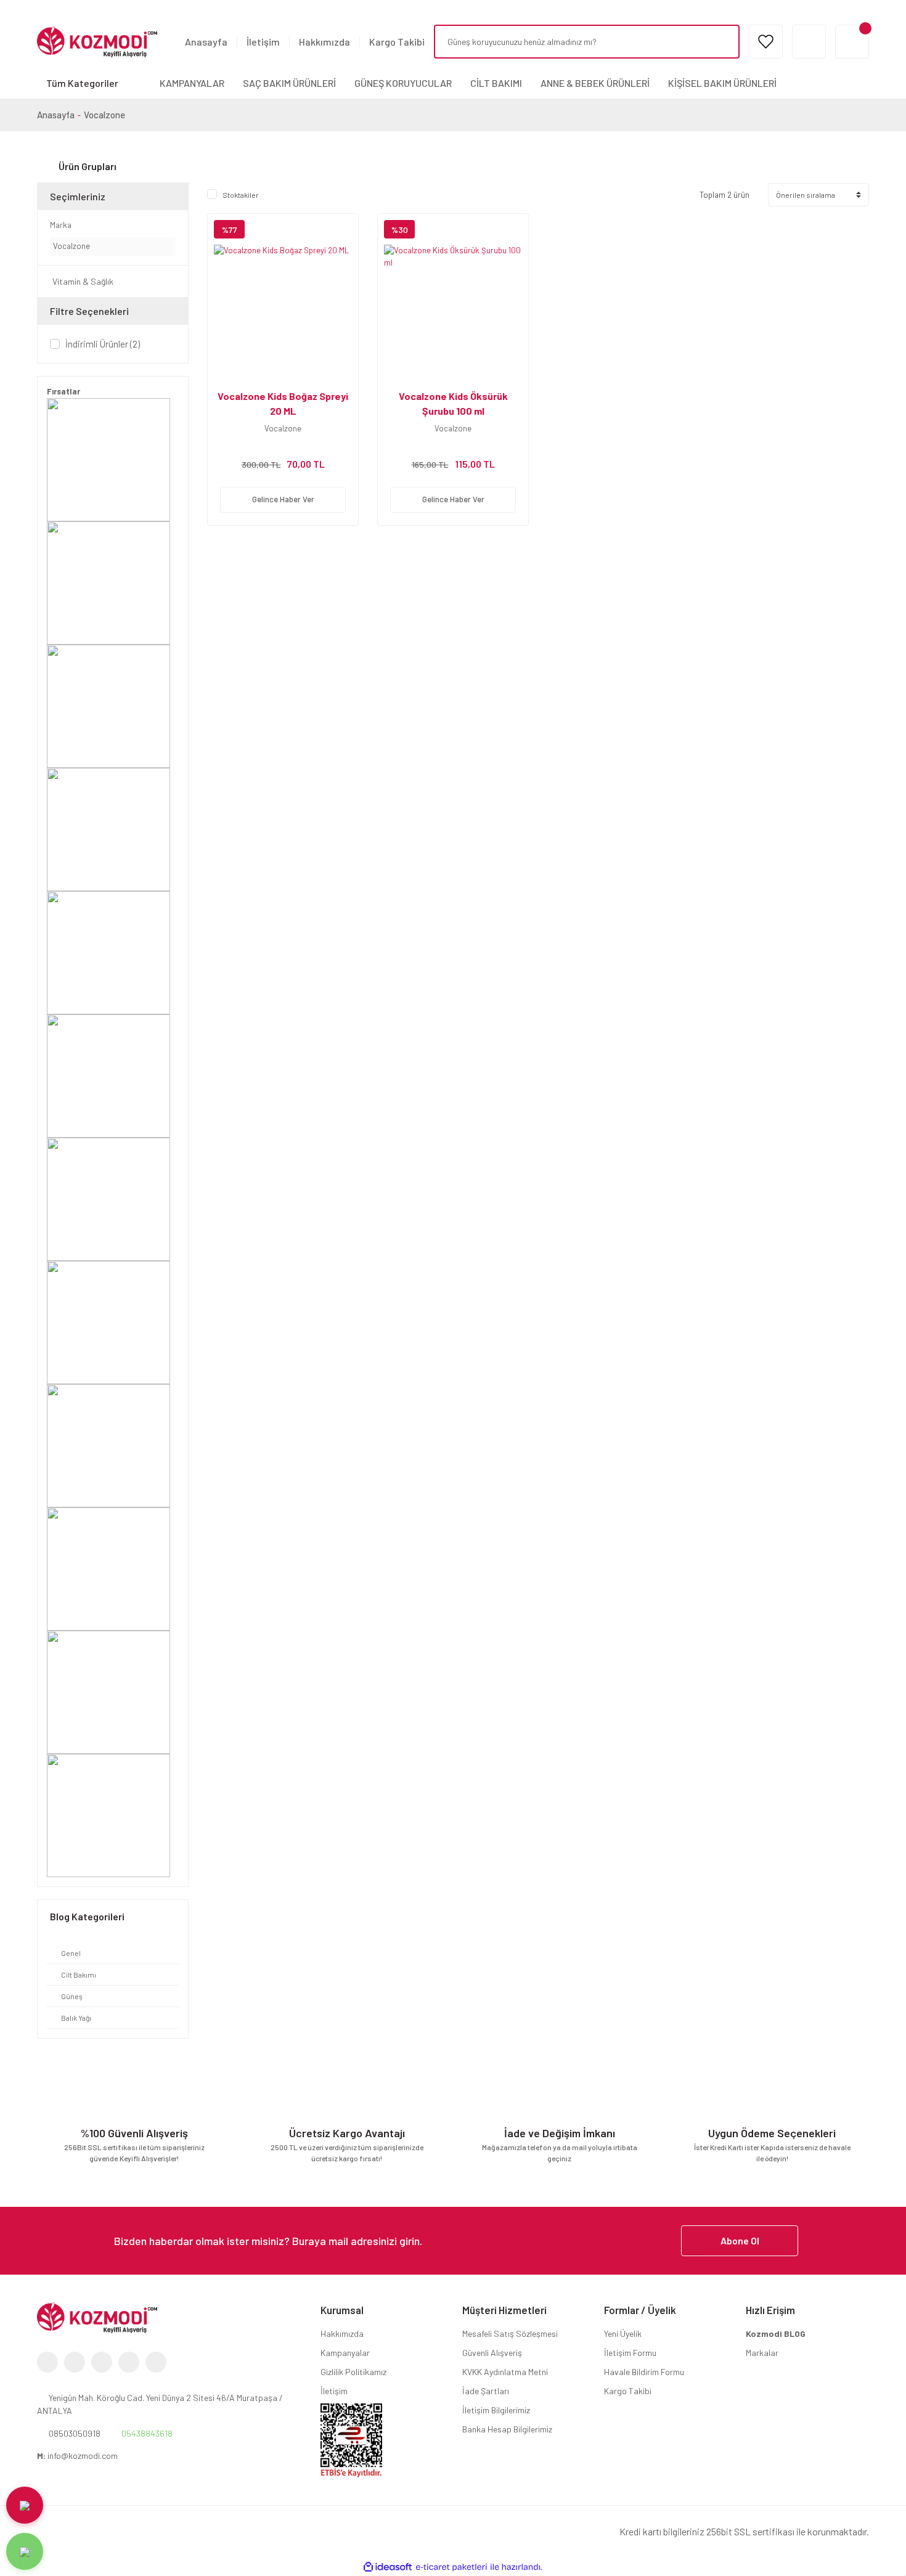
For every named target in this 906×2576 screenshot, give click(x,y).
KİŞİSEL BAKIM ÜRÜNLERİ (722, 83)
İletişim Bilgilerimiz (496, 2410)
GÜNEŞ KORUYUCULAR (403, 83)
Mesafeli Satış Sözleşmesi (510, 2333)
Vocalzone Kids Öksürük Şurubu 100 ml (453, 403)
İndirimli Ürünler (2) (103, 344)
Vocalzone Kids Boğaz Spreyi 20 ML (283, 403)
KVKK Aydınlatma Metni (505, 2372)
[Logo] (97, 41)
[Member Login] (809, 42)
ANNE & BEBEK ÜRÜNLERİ (595, 83)
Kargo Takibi (397, 42)
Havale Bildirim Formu (644, 2372)
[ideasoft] (388, 2567)
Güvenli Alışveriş (492, 2353)
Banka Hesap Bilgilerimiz (507, 2429)
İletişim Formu (630, 2353)
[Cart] (852, 42)
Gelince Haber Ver (283, 499)
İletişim (263, 42)
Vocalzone (104, 115)
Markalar (762, 2353)
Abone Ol (740, 2240)
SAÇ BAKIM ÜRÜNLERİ (289, 83)
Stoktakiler (241, 195)
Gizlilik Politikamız (353, 2372)
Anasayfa (206, 42)
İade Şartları (486, 2391)
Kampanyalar (345, 2353)
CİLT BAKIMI (496, 83)
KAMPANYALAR (192, 83)
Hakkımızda (324, 42)
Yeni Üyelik (623, 2333)
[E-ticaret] (451, 2567)
